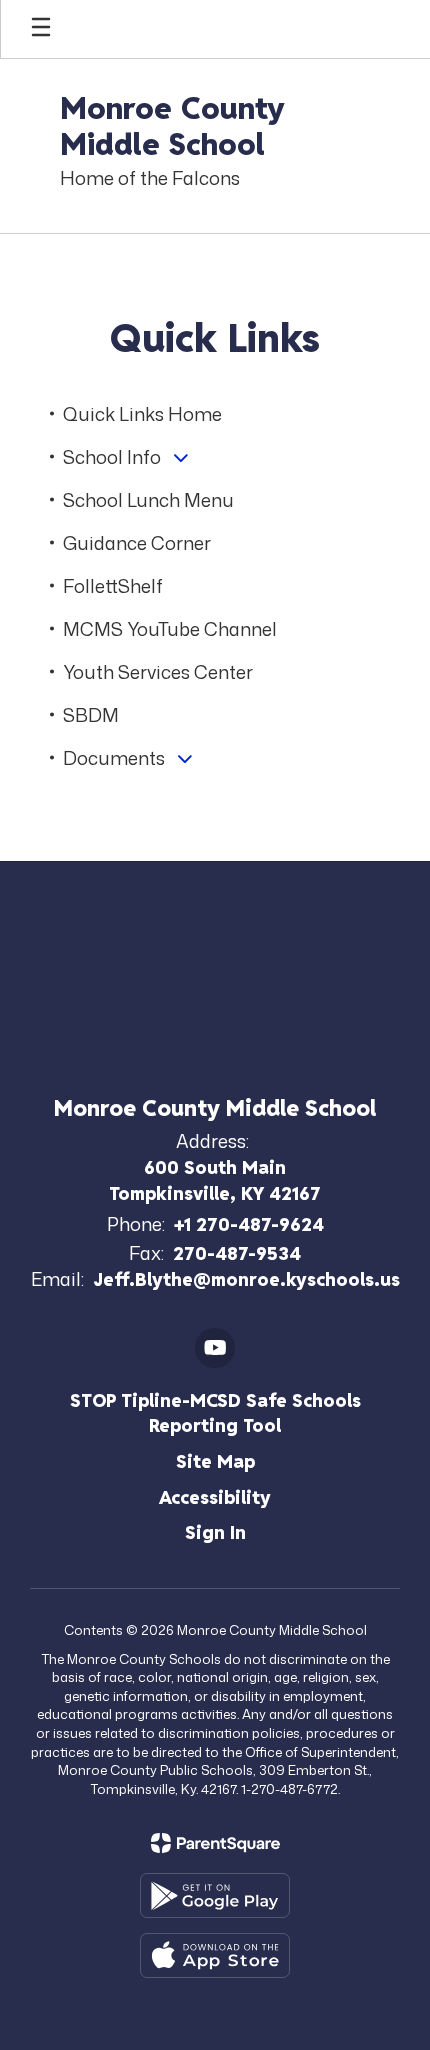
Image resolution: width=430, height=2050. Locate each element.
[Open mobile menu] (41, 29)
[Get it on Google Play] (215, 1895)
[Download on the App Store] (215, 1955)
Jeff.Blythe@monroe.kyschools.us (246, 1279)
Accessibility (215, 1497)
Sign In (215, 1532)
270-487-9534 (237, 1253)
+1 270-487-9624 (249, 1224)
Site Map (215, 1461)
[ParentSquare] (215, 1843)
